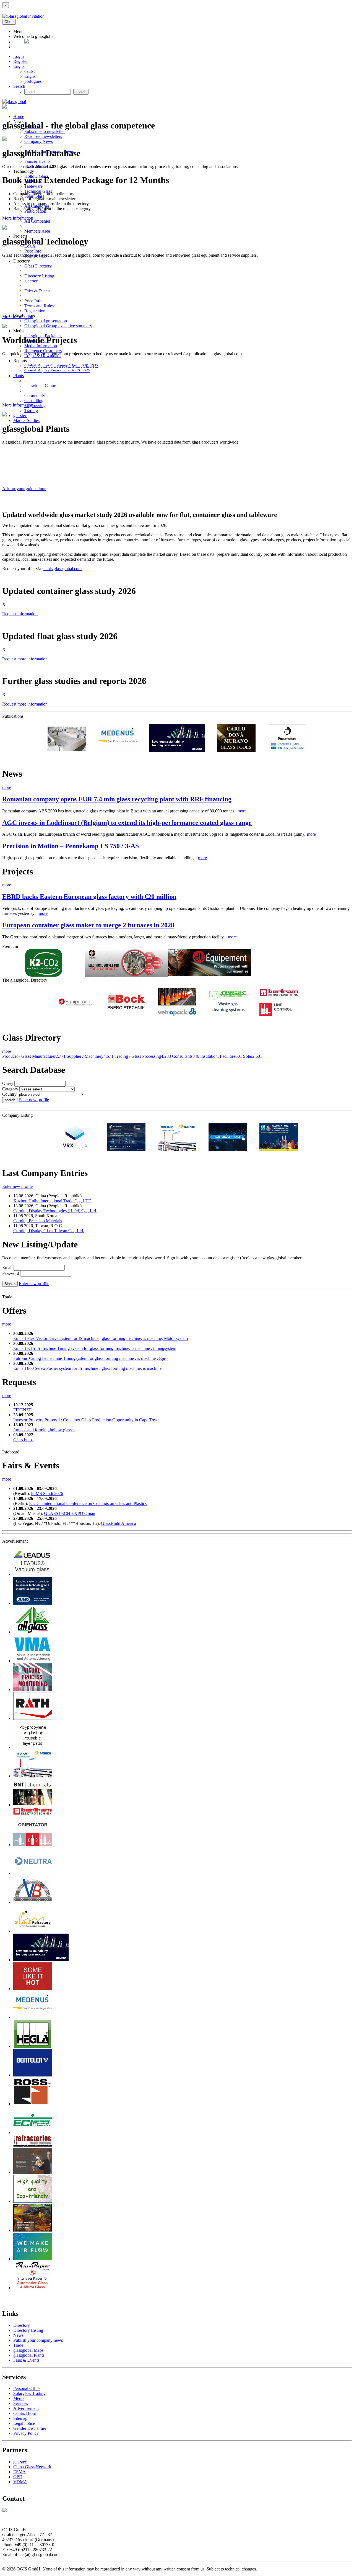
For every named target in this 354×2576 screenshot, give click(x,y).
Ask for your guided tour (24, 489)
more (7, 787)
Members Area (37, 231)
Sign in (10, 1284)
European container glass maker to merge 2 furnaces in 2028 (88, 925)
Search (19, 86)
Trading (31, 411)
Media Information (41, 346)
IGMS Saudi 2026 (47, 1493)
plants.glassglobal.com (62, 569)
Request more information (25, 659)
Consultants (186, 1056)
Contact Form (25, 2413)
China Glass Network (32, 2467)
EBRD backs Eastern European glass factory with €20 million (89, 897)
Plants (19, 376)
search (10, 1100)
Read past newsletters (43, 136)
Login (19, 56)
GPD (18, 2477)
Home (19, 116)
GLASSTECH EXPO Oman (70, 1513)
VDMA (20, 2482)
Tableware (33, 186)
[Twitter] (27, 42)
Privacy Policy (26, 2433)
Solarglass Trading (29, 2393)
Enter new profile (34, 1100)
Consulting (34, 401)
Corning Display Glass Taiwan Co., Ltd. (49, 1231)
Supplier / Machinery (90, 1056)
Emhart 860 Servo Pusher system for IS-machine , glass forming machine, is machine (87, 1368)
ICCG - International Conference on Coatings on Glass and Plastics (88, 1503)
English (20, 66)
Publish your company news (38, 2340)
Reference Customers (43, 351)
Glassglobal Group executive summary (58, 326)
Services (21, 2403)
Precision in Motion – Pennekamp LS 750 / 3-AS (71, 846)
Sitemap (20, 2418)
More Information (18, 218)
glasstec (20, 415)
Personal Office (27, 2388)
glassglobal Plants (29, 2355)
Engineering (35, 406)
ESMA (19, 2472)
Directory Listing (39, 276)
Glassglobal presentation (46, 321)
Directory (22, 2325)
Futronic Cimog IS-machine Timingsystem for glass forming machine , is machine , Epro (90, 1358)
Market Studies (26, 420)
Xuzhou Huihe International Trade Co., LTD (52, 1201)
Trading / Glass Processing (143, 1056)
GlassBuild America (119, 1523)
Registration (35, 311)
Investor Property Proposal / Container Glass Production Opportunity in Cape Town (86, 1420)
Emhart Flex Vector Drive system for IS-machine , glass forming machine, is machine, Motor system (101, 1338)
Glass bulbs (23, 1440)
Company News (39, 141)
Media (19, 2398)
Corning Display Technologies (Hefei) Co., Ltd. (55, 1211)
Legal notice (24, 2423)
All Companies (37, 221)
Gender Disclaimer (30, 2428)
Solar (253, 1056)
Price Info (33, 251)
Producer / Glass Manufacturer (34, 1056)
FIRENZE (23, 1410)
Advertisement (26, 2408)
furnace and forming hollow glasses (44, 1430)
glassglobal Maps (28, 2350)
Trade (18, 2345)
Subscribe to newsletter (45, 131)
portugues (33, 81)
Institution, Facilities (221, 1056)
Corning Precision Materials (38, 1221)
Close (9, 22)
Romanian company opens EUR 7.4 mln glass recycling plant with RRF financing (117, 799)
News (18, 2335)
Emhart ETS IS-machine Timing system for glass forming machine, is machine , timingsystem (95, 1348)
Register (20, 61)
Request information (20, 614)
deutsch (31, 71)
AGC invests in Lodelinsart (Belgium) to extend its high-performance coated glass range (127, 823)
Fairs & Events (37, 161)
